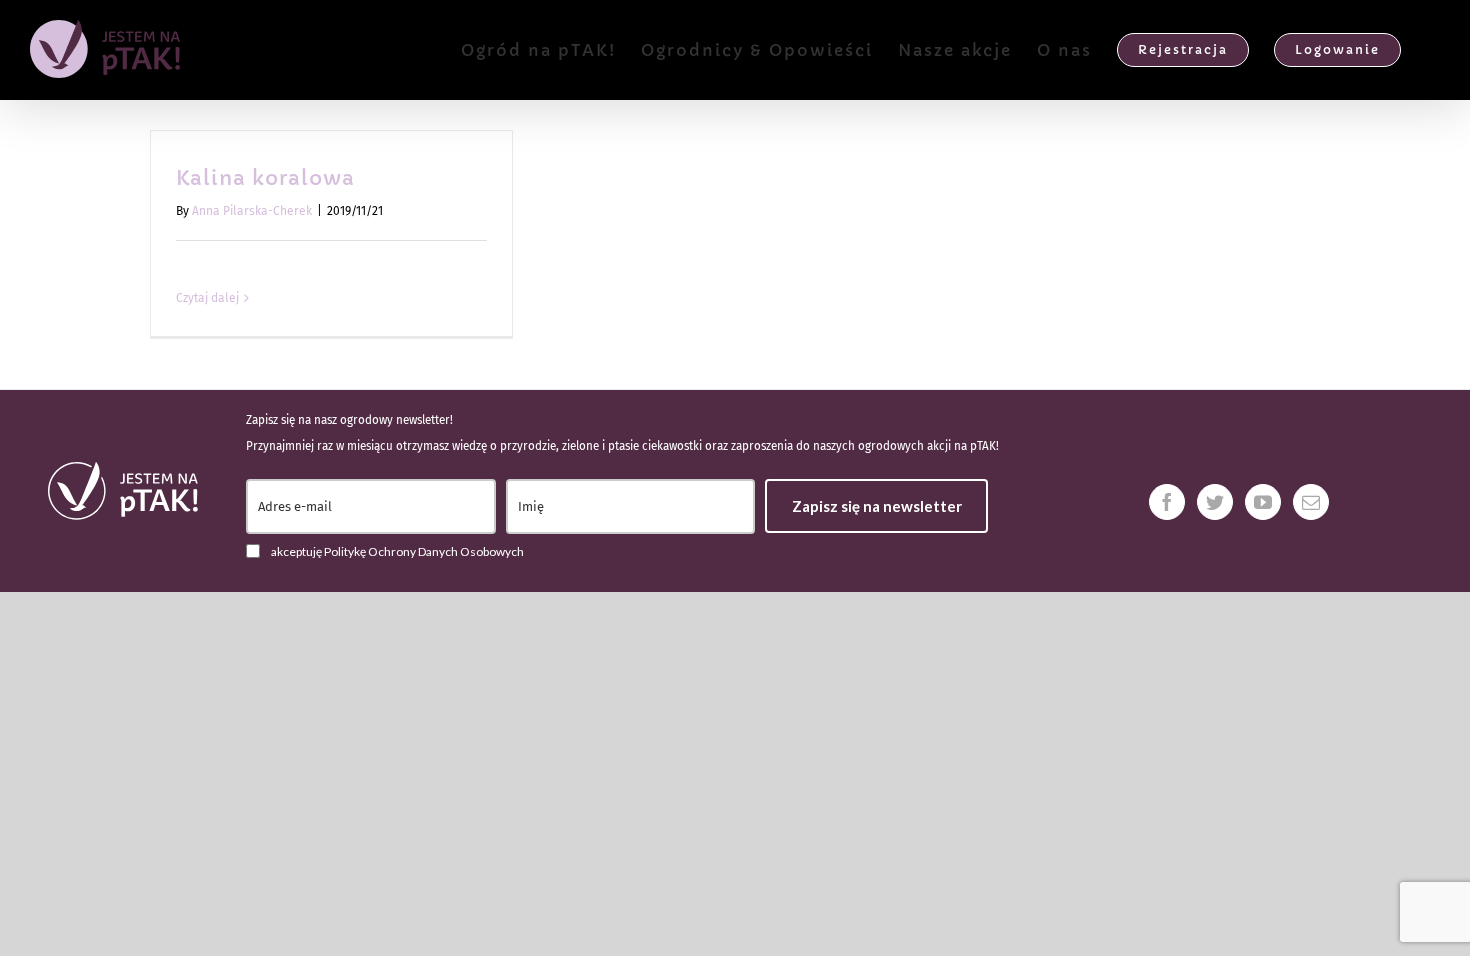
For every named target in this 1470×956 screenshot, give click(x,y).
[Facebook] (1167, 502)
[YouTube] (1263, 502)
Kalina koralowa (265, 178)
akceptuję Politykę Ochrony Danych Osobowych (397, 551)
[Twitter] (1215, 502)
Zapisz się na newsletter (877, 506)
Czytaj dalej (207, 298)
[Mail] (1311, 502)
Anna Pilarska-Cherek (252, 211)
